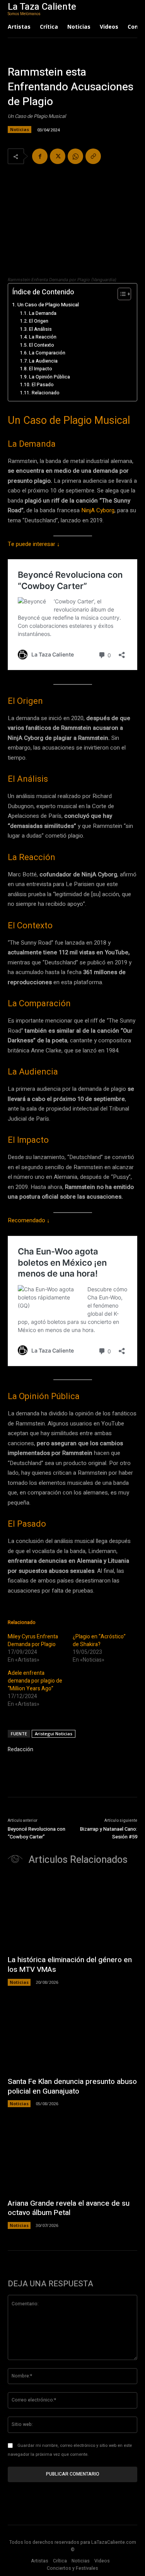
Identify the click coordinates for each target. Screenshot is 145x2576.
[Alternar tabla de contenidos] (120, 294)
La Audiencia (43, 361)
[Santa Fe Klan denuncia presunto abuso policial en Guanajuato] (72, 2035)
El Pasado (43, 385)
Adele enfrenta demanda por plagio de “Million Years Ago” (35, 1681)
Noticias (20, 129)
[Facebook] (40, 156)
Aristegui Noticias (54, 1734)
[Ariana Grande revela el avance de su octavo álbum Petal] (72, 2156)
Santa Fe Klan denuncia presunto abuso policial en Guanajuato (72, 2086)
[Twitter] (58, 156)
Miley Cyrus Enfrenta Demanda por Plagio (33, 1640)
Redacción (20, 1749)
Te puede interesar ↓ (34, 544)
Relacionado (45, 393)
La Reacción (43, 337)
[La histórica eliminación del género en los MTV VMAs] (72, 1913)
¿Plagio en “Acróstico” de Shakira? (99, 1640)
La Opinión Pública (49, 377)
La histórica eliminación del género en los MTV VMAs (70, 1965)
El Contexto (41, 345)
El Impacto (40, 369)
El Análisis (40, 329)
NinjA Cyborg (98, 510)
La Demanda (43, 313)
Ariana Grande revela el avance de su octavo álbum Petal (69, 2208)
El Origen (38, 321)
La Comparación (47, 353)
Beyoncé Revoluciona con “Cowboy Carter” (37, 1833)
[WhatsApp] (75, 156)
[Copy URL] (93, 156)
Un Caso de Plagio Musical (48, 305)
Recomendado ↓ (29, 1220)
